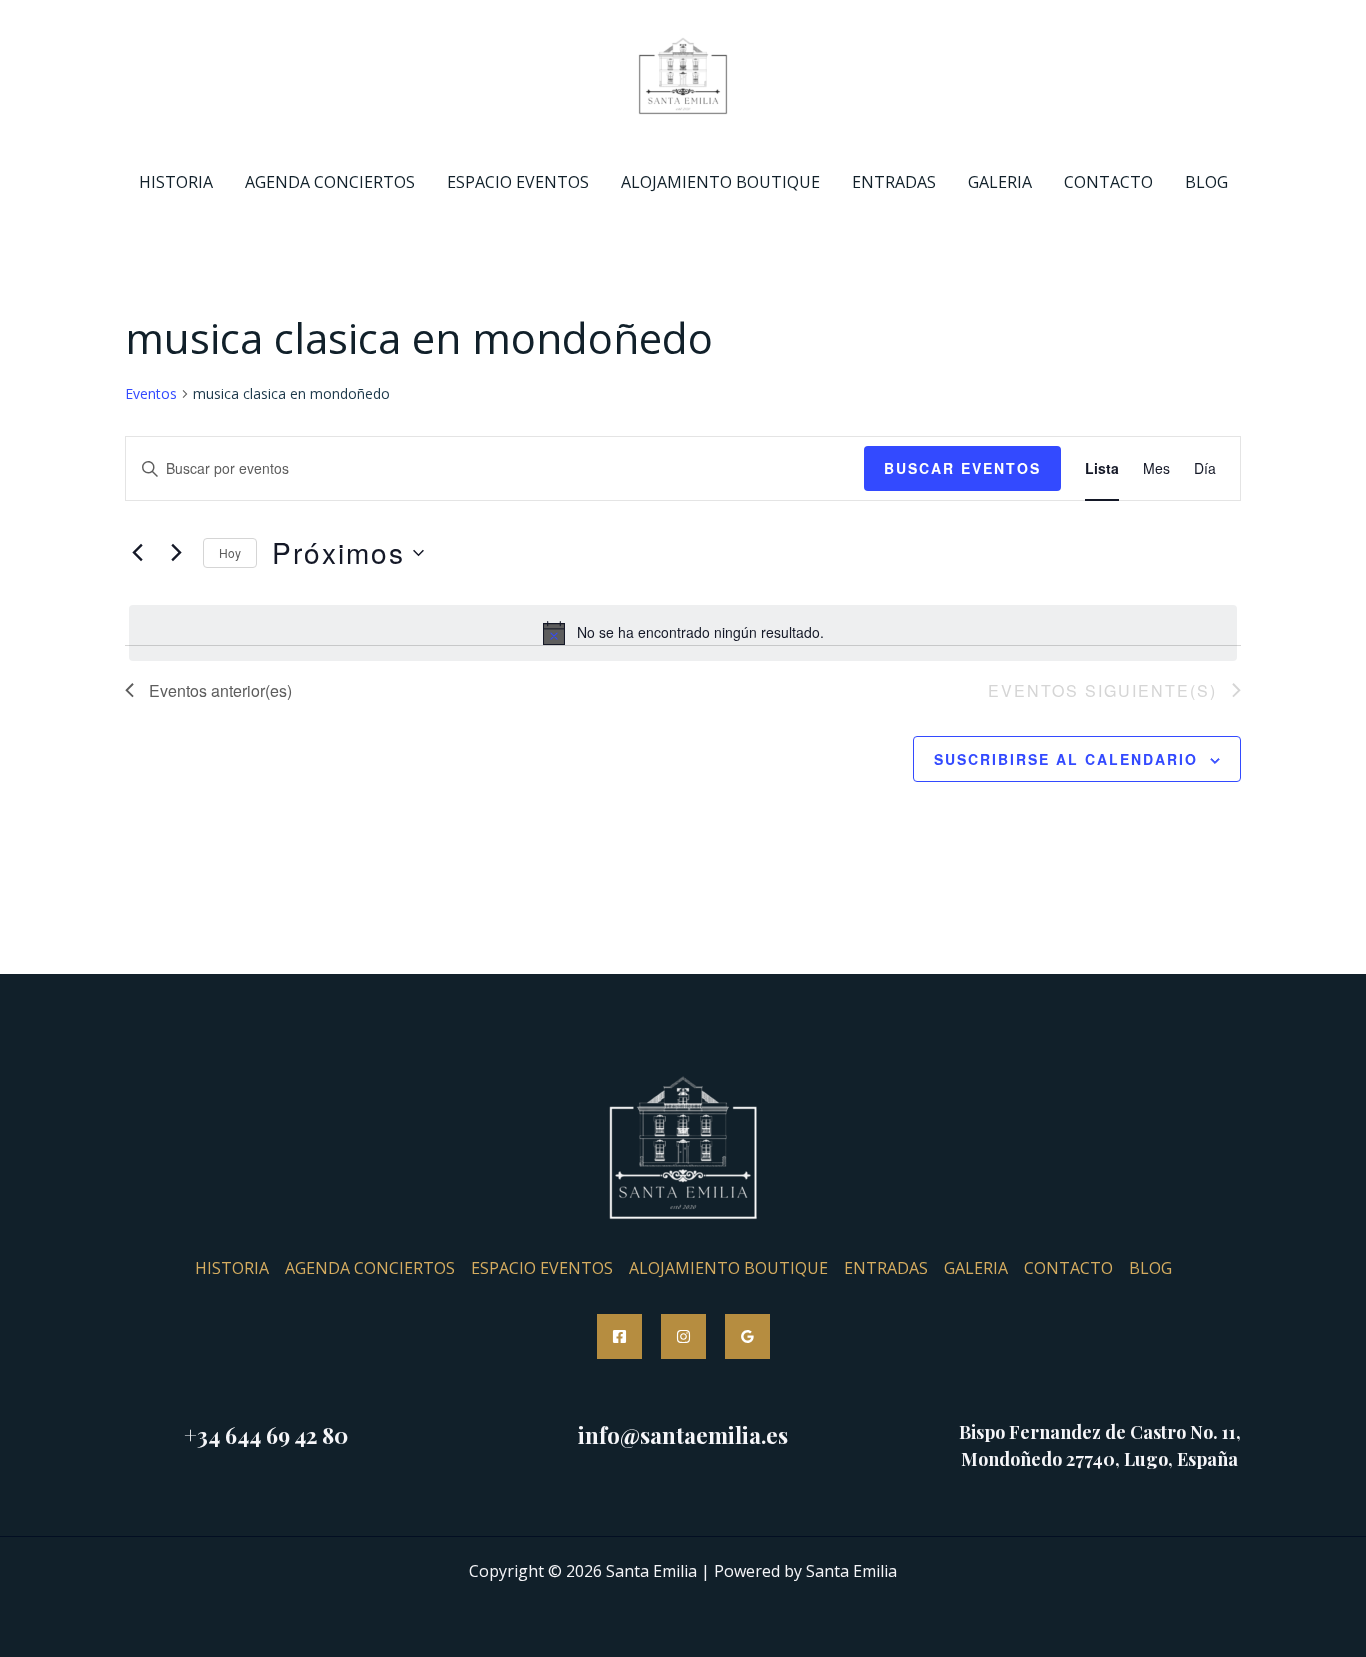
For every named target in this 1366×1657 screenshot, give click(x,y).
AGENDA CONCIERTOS (330, 182)
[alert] (683, 633)
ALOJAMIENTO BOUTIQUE (720, 182)
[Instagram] (683, 1336)
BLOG (1206, 182)
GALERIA (1000, 182)
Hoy (230, 552)
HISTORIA (176, 182)
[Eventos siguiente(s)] (176, 553)
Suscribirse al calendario (1066, 759)
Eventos (151, 393)
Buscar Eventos (962, 468)
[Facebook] (619, 1336)
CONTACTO (1108, 182)
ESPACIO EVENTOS (518, 182)
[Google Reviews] (747, 1336)
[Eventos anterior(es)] (137, 553)
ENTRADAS (894, 182)
